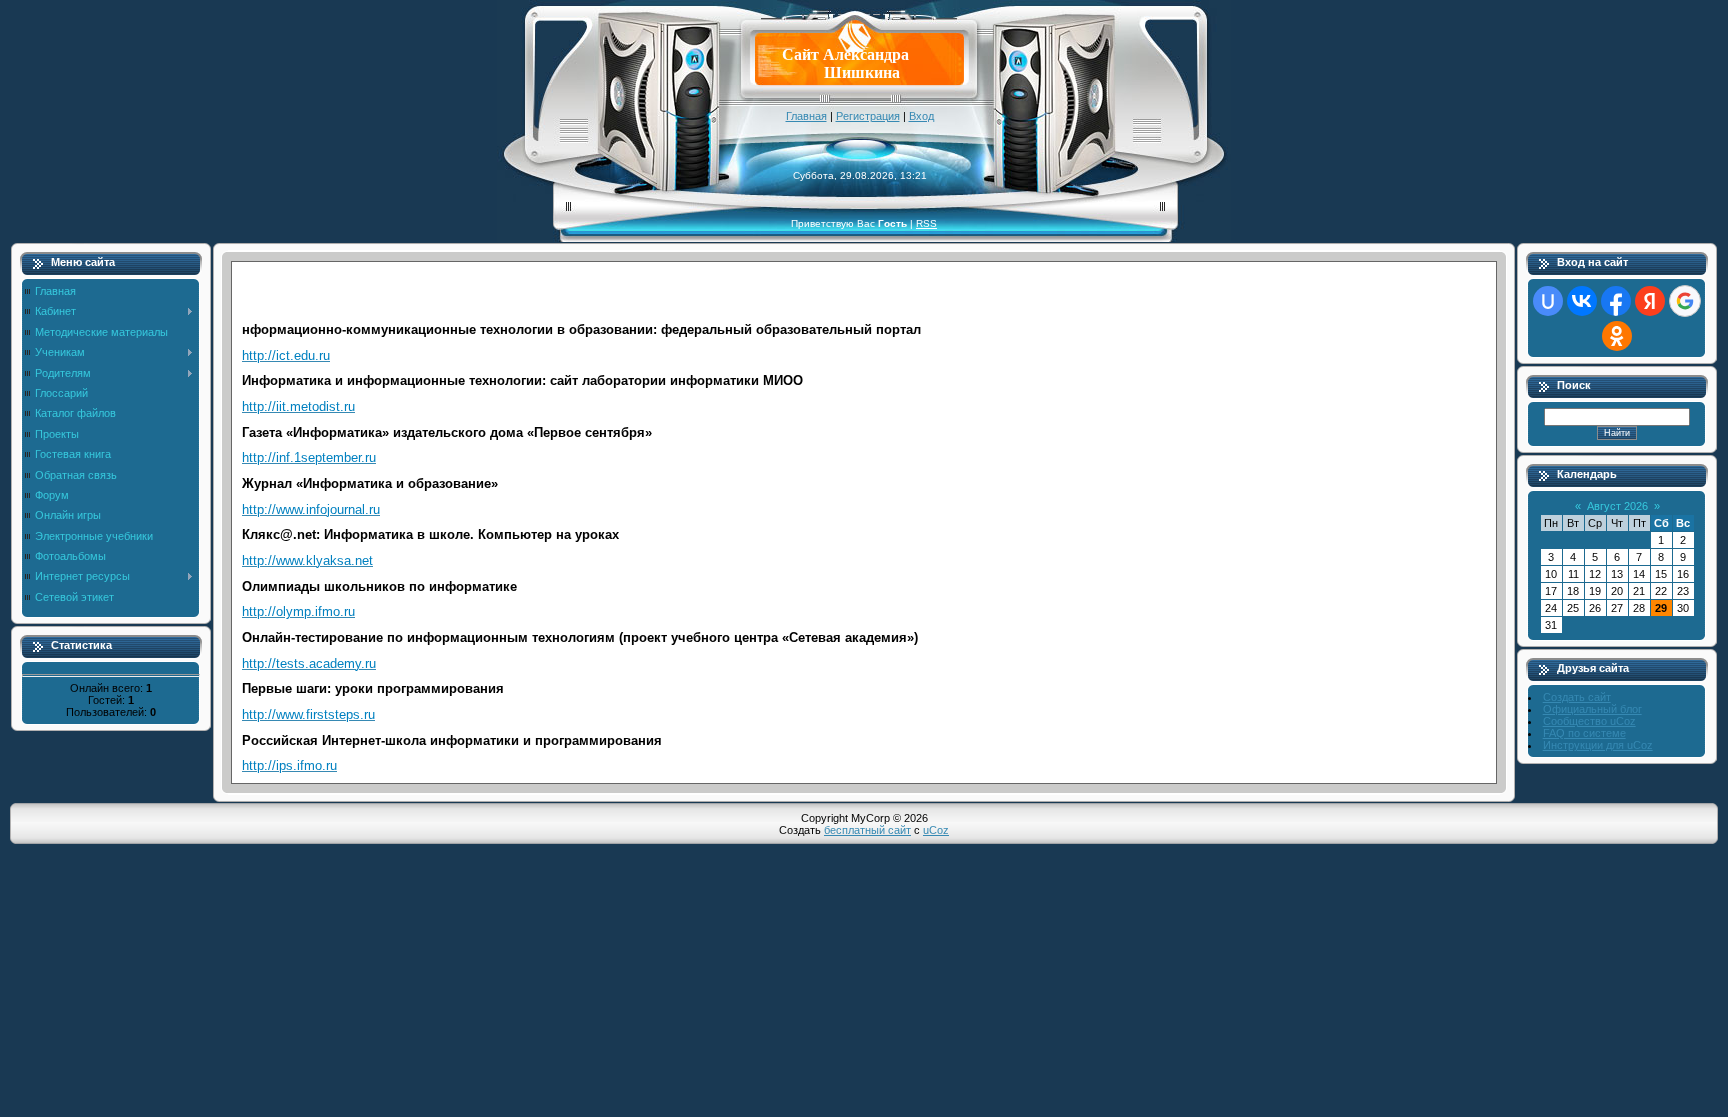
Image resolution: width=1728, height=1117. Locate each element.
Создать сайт (1577, 697)
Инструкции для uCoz (1598, 745)
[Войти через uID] (1548, 301)
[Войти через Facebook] (1616, 301)
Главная (806, 116)
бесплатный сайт (867, 830)
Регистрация (868, 116)
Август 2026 (1617, 506)
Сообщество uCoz (1589, 721)
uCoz (936, 830)
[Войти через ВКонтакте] (1582, 301)
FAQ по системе (1584, 733)
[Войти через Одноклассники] (1617, 336)
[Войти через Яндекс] (1650, 301)
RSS (926, 223)
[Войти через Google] (1685, 301)
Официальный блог (1592, 709)
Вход (921, 116)
